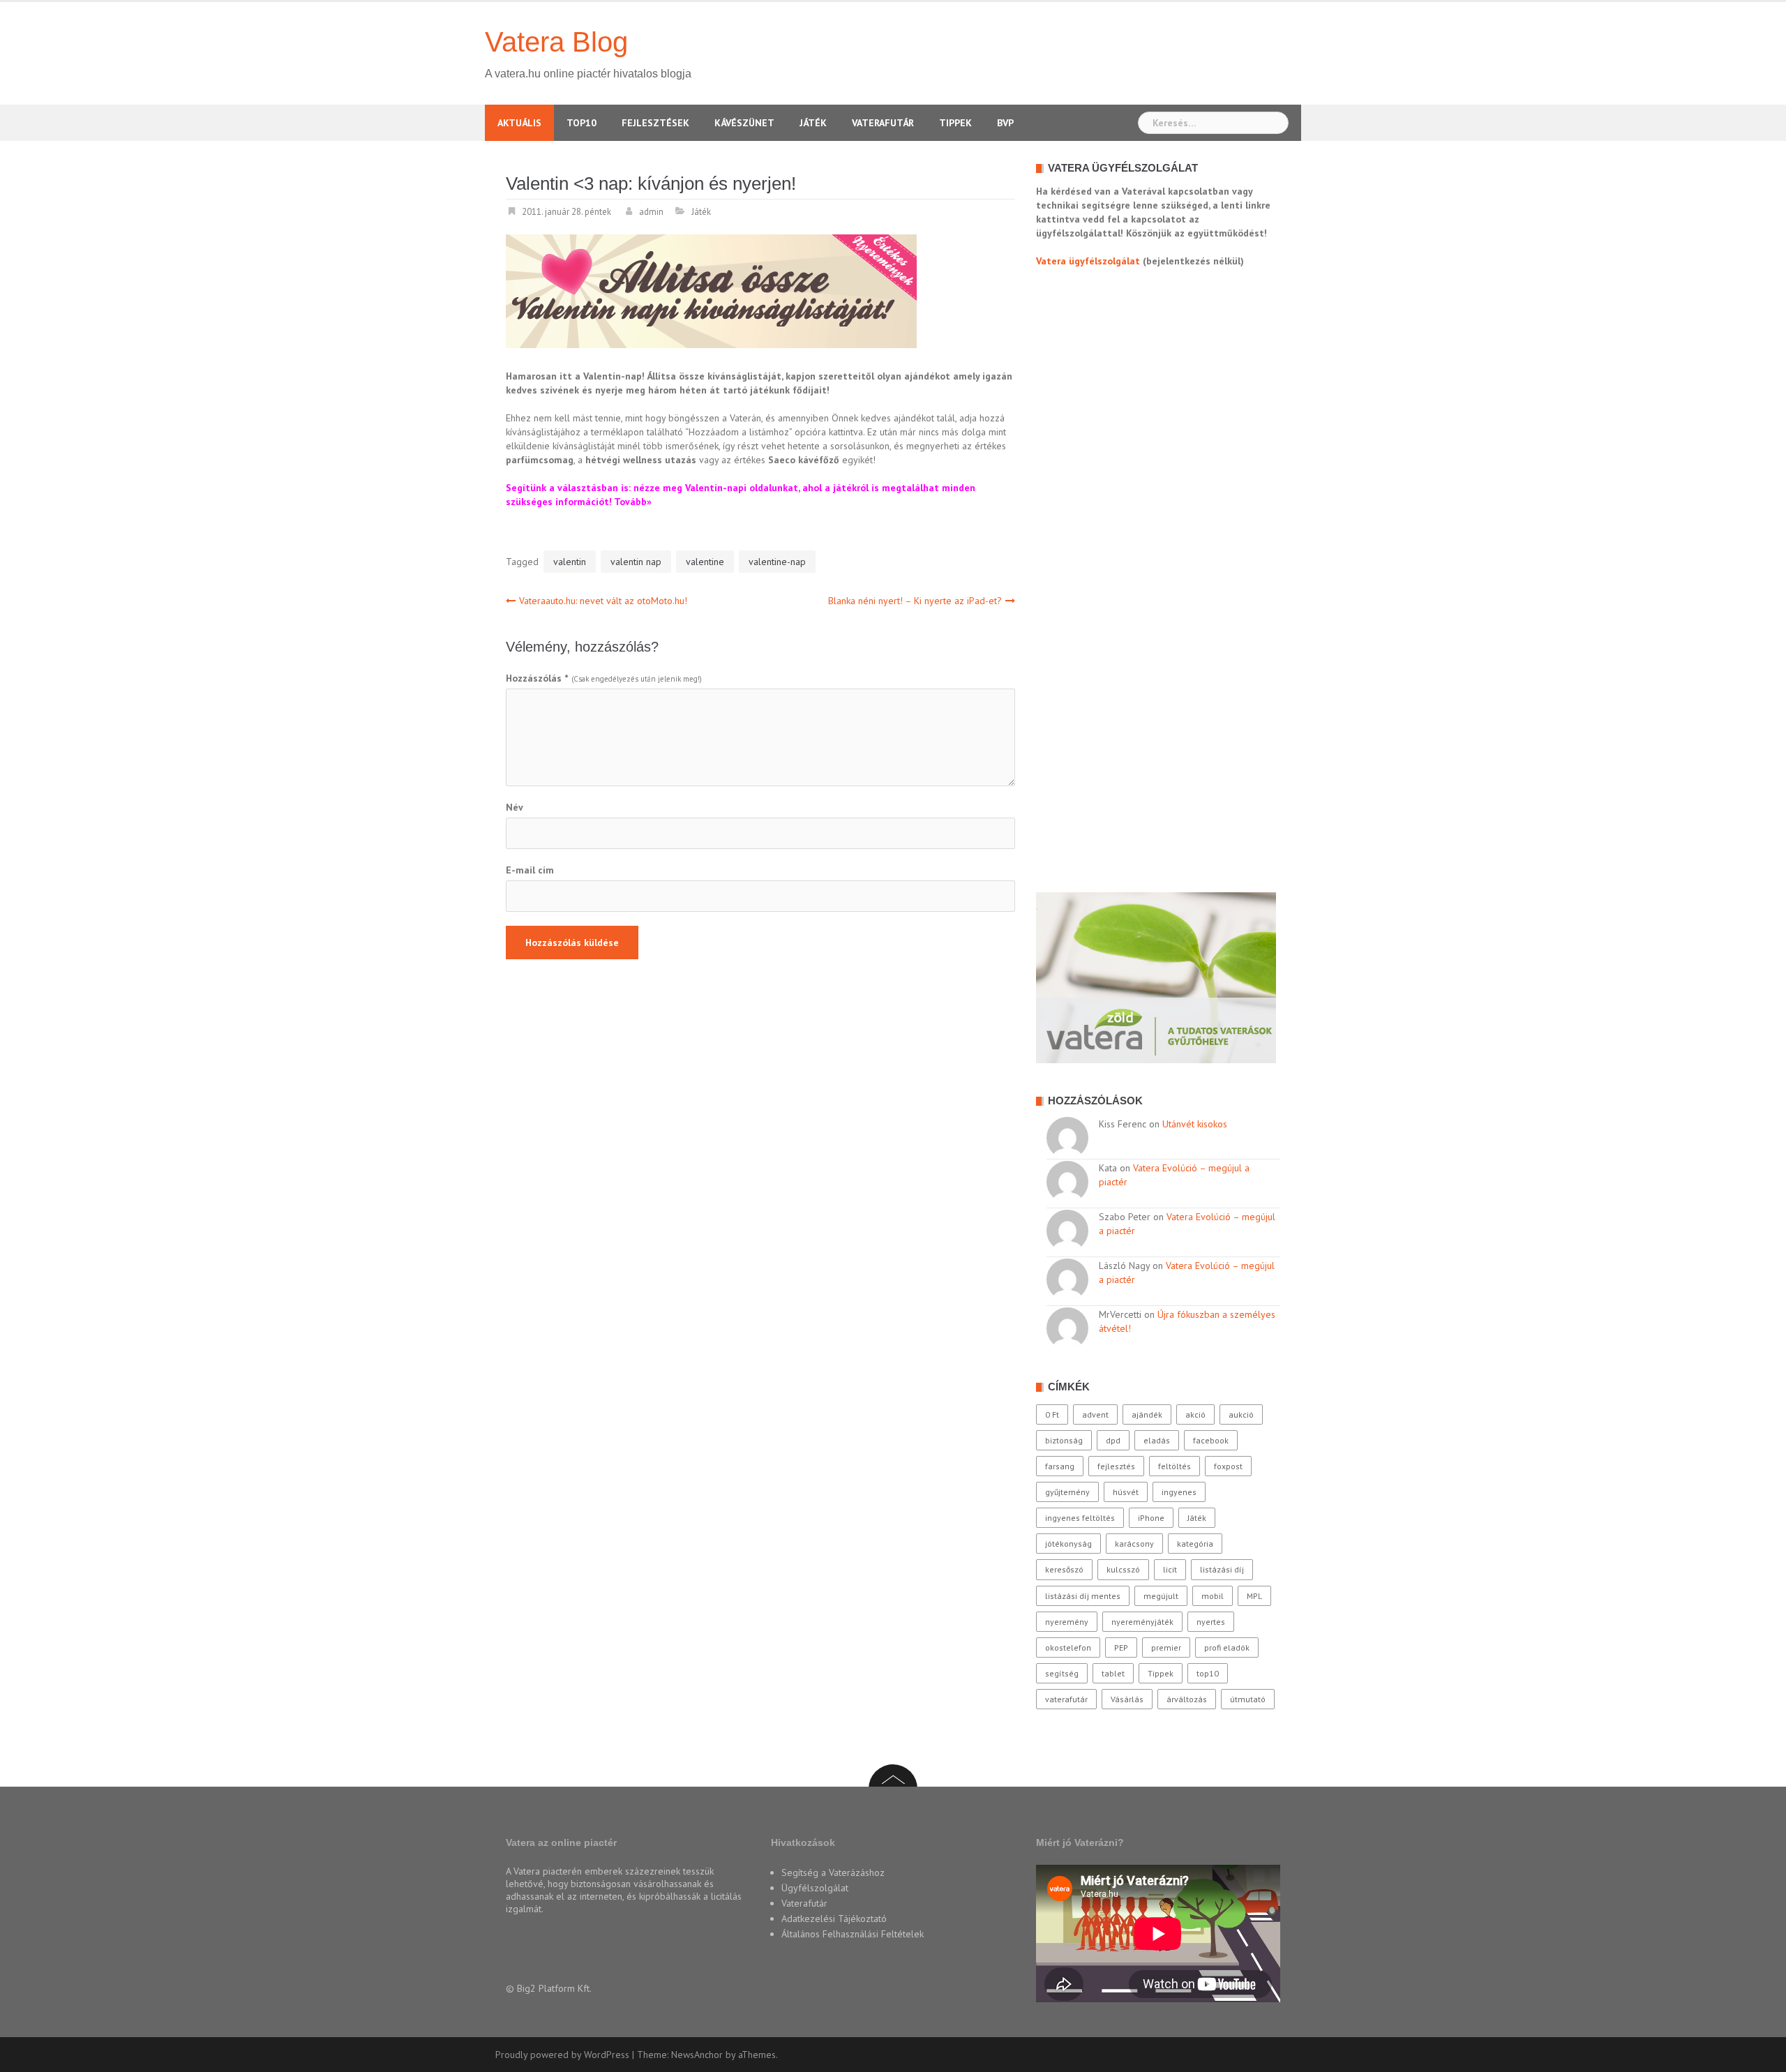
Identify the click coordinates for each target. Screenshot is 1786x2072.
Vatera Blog (556, 42)
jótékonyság (1068, 1544)
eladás (1157, 1440)
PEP (1121, 1647)
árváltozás (1187, 1699)
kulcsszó (1123, 1569)
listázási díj (1222, 1569)
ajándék (1147, 1414)
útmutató (1248, 1699)
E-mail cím (530, 870)
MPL (1254, 1596)
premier (1166, 1647)
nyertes (1211, 1622)
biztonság (1064, 1440)
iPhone (1151, 1518)
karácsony (1134, 1544)
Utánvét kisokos (1195, 1124)
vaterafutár (1066, 1699)
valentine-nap (777, 562)
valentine (705, 562)
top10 (1208, 1673)
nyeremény (1067, 1622)
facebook (1211, 1440)
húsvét (1126, 1492)
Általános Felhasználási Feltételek (853, 1934)
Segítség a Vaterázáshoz (833, 1872)
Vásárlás (1127, 1699)
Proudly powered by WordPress (562, 2055)
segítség (1062, 1673)
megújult (1161, 1596)
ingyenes (1179, 1492)
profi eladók (1227, 1647)
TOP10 (581, 123)
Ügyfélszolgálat (815, 1888)
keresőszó (1064, 1569)
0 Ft (1052, 1414)
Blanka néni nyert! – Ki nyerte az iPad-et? (915, 601)
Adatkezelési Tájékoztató (834, 1919)
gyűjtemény (1067, 1492)
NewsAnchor (697, 2055)
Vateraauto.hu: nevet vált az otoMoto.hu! (603, 601)
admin (651, 212)
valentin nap (636, 562)
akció (1195, 1414)
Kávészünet (744, 123)
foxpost (1228, 1466)
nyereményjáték (1142, 1622)
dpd (1113, 1440)
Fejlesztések (655, 123)
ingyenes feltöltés (1080, 1518)
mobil (1213, 1596)
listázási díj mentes (1083, 1596)
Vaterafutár (883, 123)
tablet (1113, 1673)
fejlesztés (1116, 1466)
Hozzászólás (537, 678)
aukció (1241, 1414)
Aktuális (519, 123)
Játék (813, 123)
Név (515, 807)
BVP (1005, 123)
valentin (570, 562)
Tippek (955, 123)
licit (1170, 1569)
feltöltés (1175, 1466)
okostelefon (1068, 1647)
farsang (1060, 1466)
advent (1095, 1414)
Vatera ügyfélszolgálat (1088, 261)
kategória (1195, 1544)
